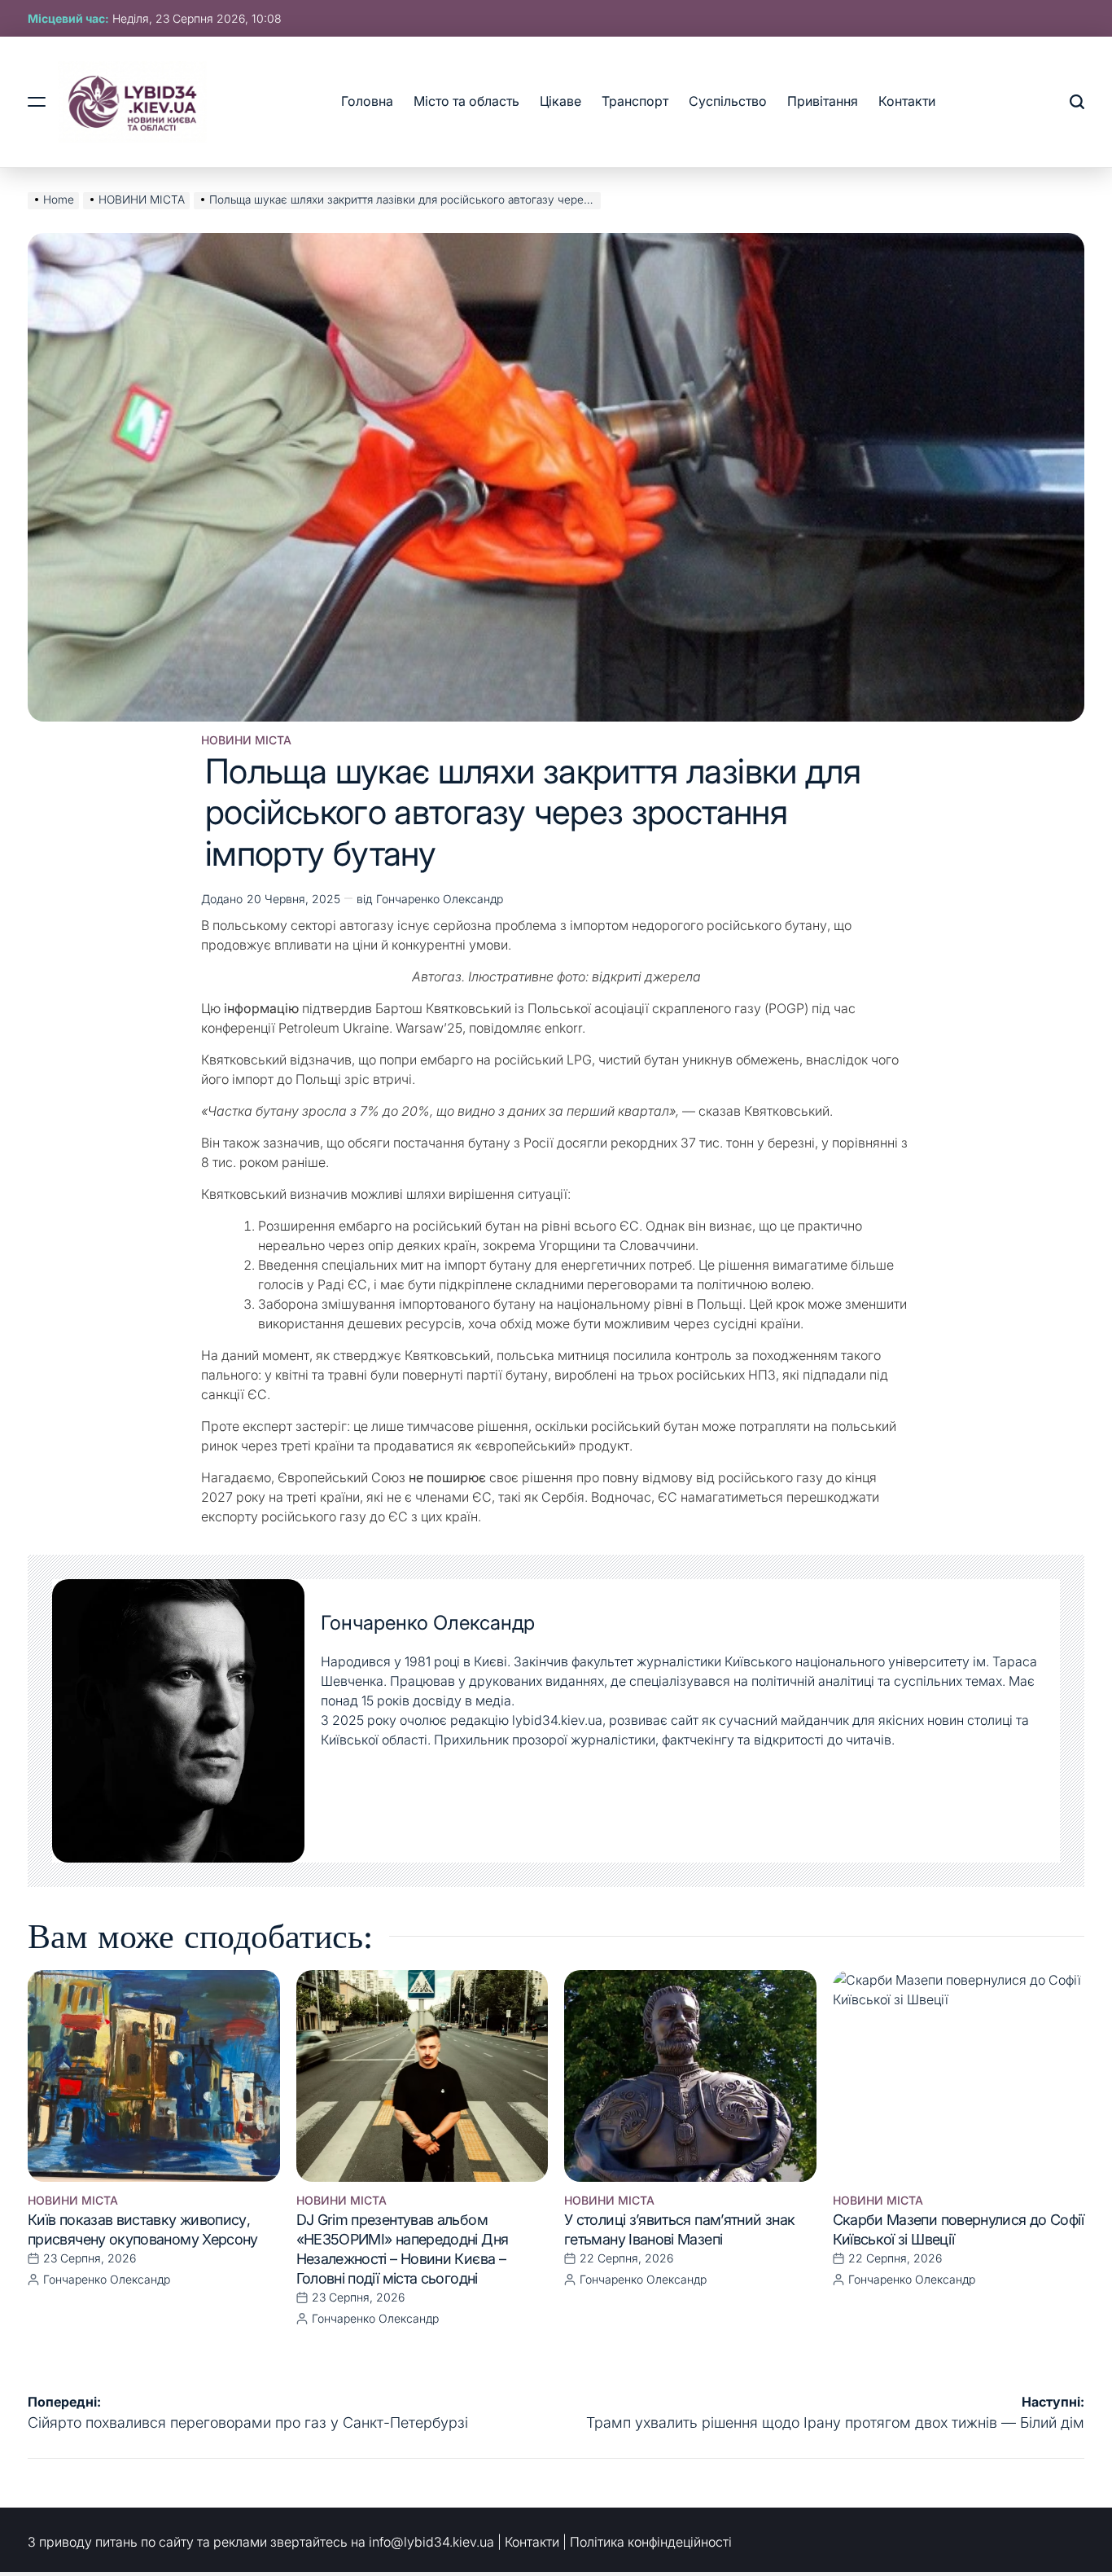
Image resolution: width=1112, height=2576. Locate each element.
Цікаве (560, 101)
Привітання (823, 101)
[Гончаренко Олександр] (178, 1721)
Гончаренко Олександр (440, 899)
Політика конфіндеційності (651, 2542)
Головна (367, 101)
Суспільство (728, 101)
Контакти (907, 101)
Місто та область (466, 101)
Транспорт (635, 101)
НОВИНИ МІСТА (246, 740)
